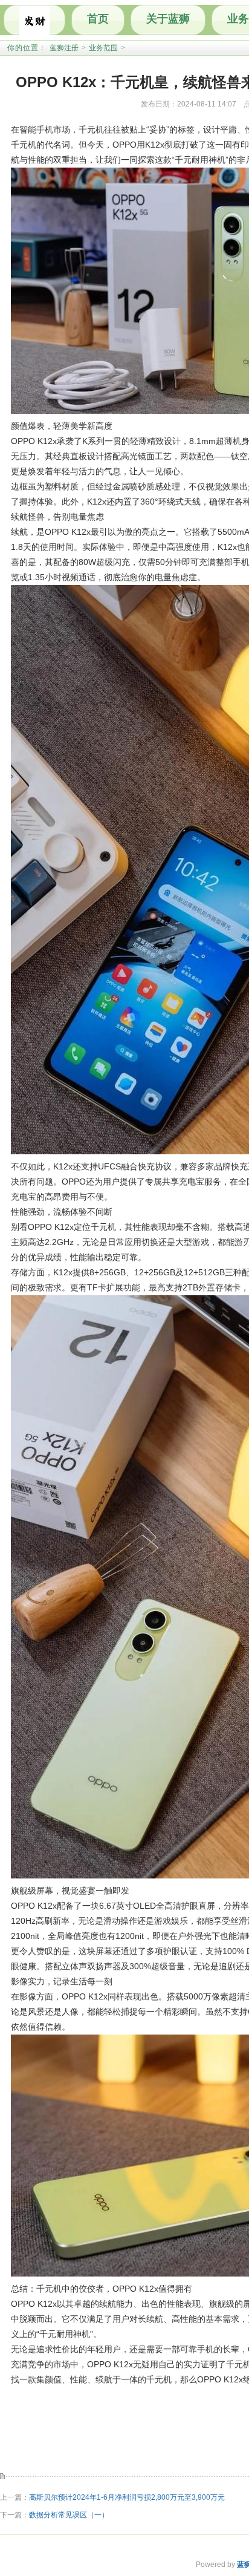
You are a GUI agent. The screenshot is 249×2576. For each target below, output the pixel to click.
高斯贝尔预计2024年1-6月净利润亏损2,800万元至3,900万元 (127, 2497)
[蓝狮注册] (34, 20)
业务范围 (103, 48)
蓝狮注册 (64, 48)
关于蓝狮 (168, 19)
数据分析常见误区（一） (69, 2515)
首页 (98, 19)
